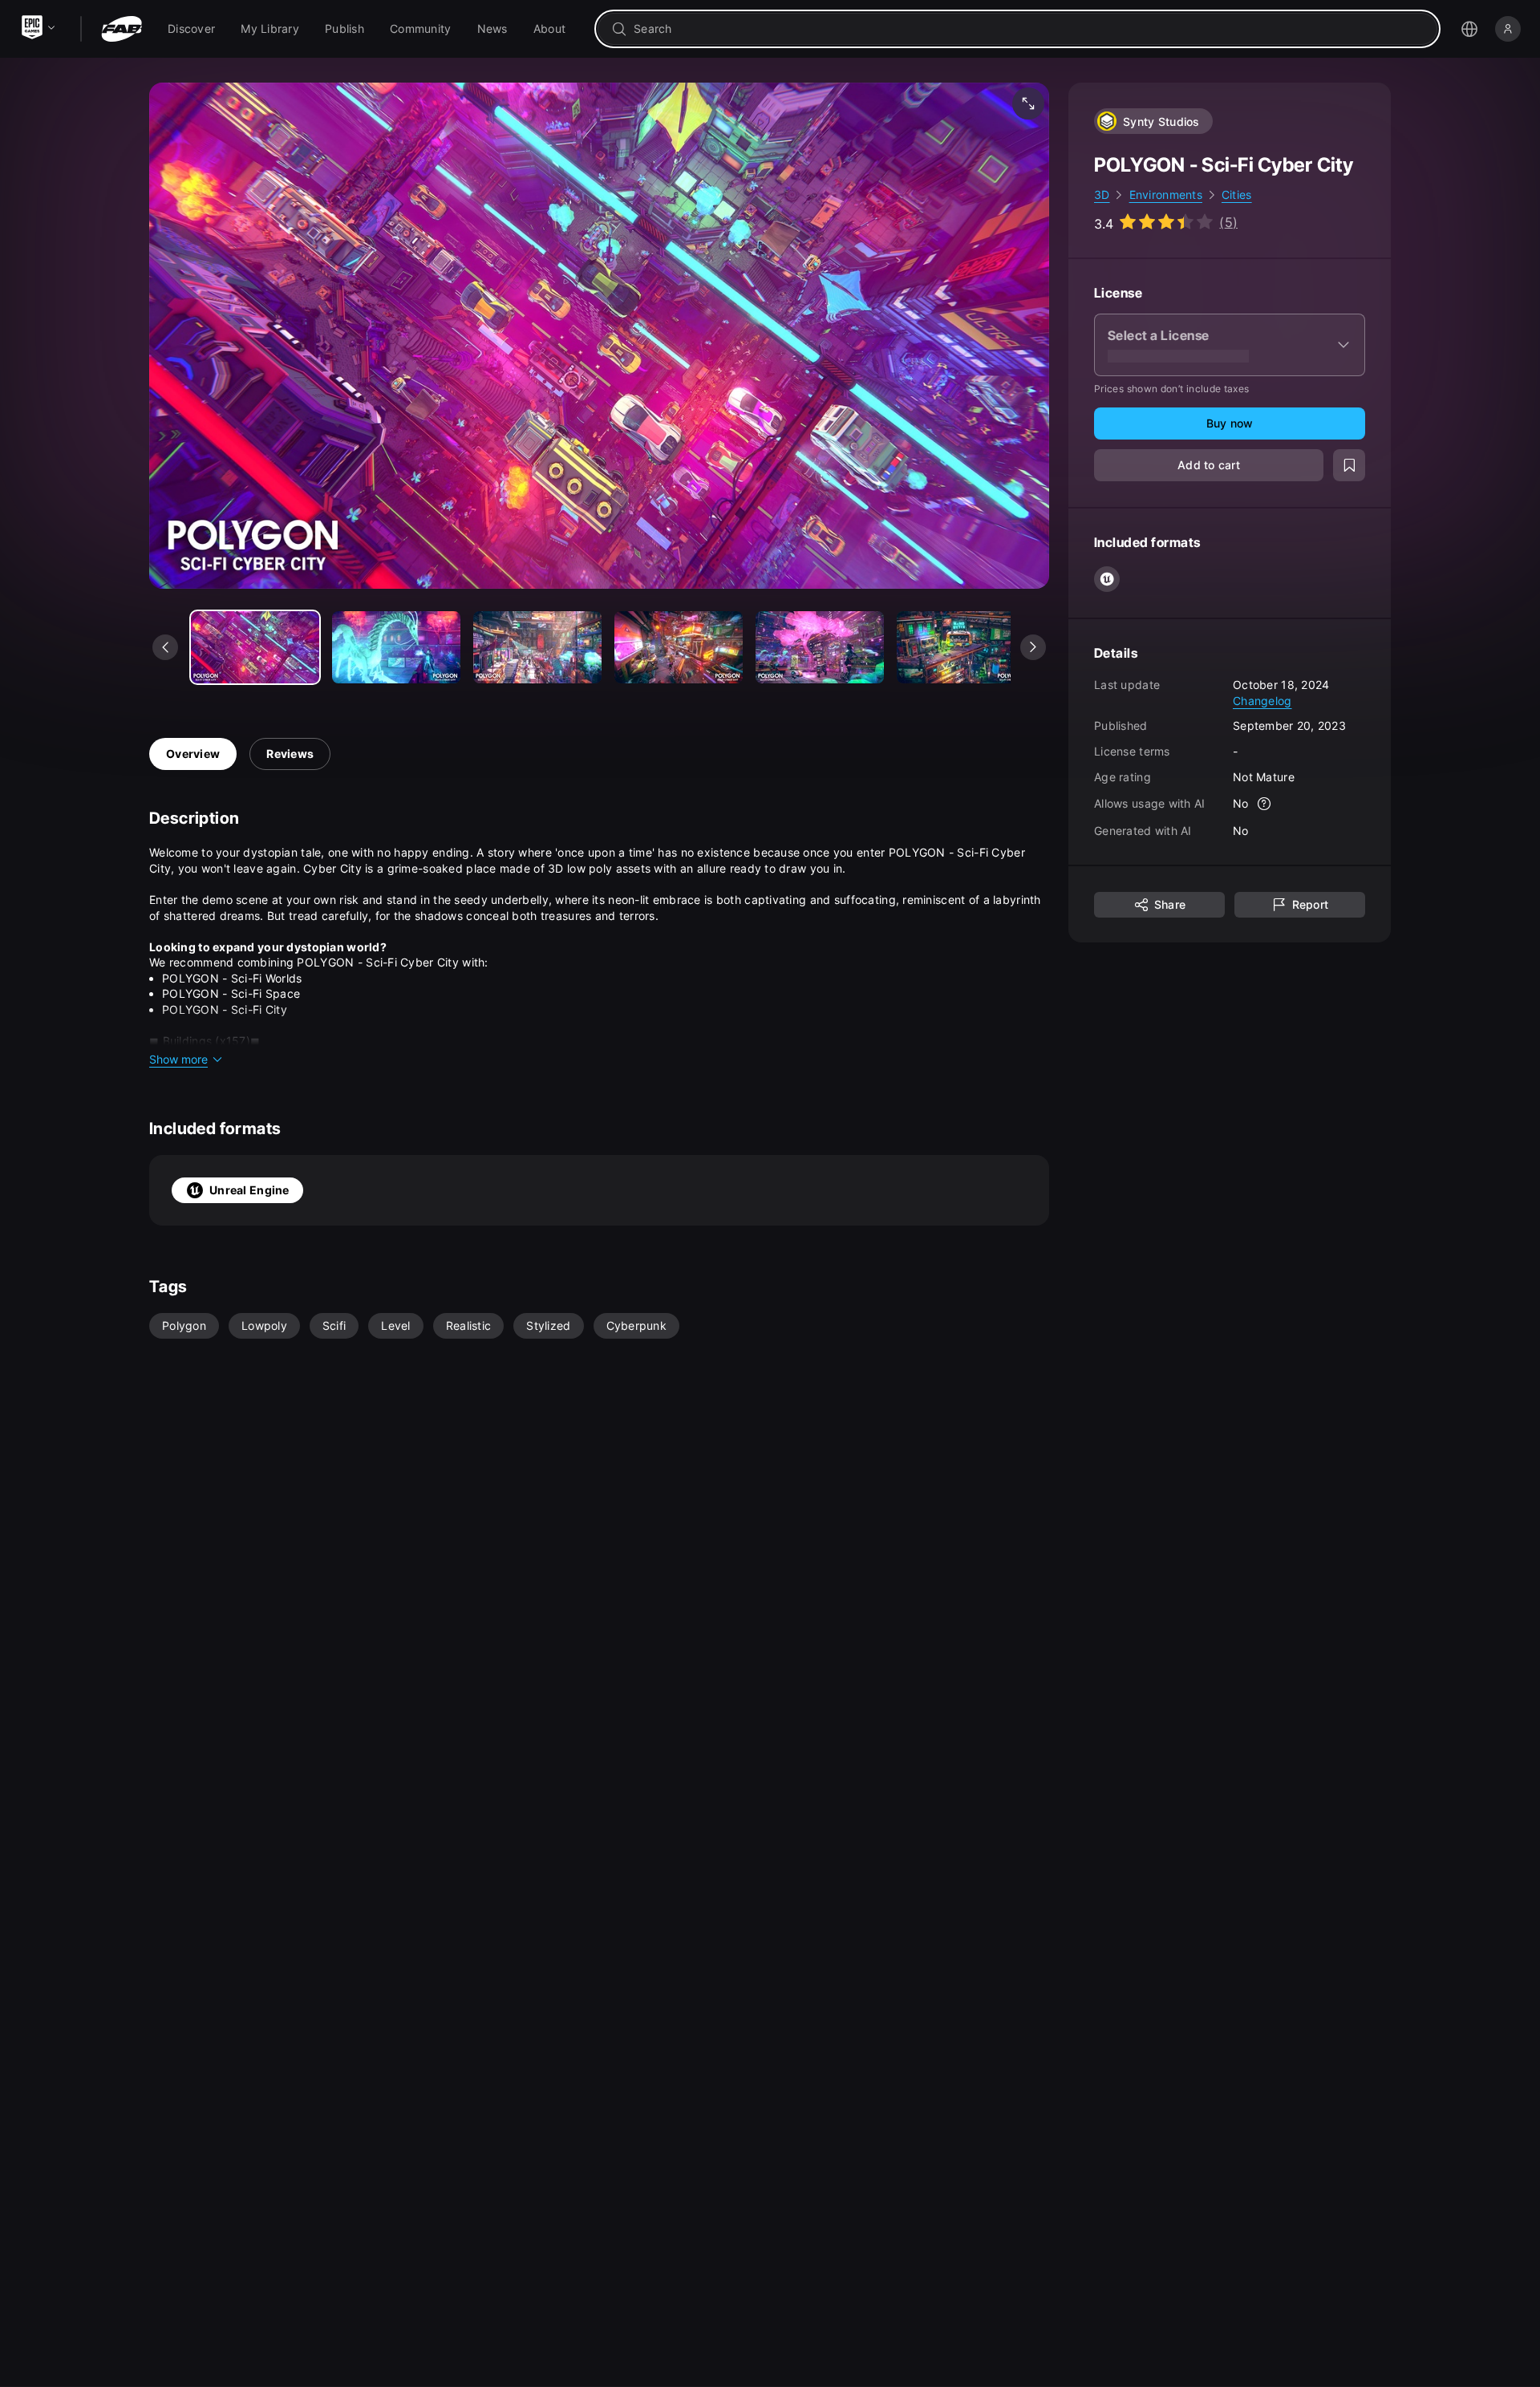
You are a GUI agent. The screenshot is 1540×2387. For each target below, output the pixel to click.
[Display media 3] (679, 647)
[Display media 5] (961, 647)
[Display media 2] (537, 647)
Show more (178, 1059)
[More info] (1265, 804)
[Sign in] (1508, 29)
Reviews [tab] (290, 754)
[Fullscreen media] (1028, 103)
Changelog (1262, 700)
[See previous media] (165, 647)
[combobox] (1029, 29)
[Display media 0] (255, 647)
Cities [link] (1237, 195)
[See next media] (1033, 647)
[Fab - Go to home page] (122, 29)
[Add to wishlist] (1349, 465)
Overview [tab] (193, 754)
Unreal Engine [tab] (249, 1190)
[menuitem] (191, 29)
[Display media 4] (820, 647)
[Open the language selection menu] (1469, 29)
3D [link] (1102, 195)
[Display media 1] (396, 647)
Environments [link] (1166, 195)
